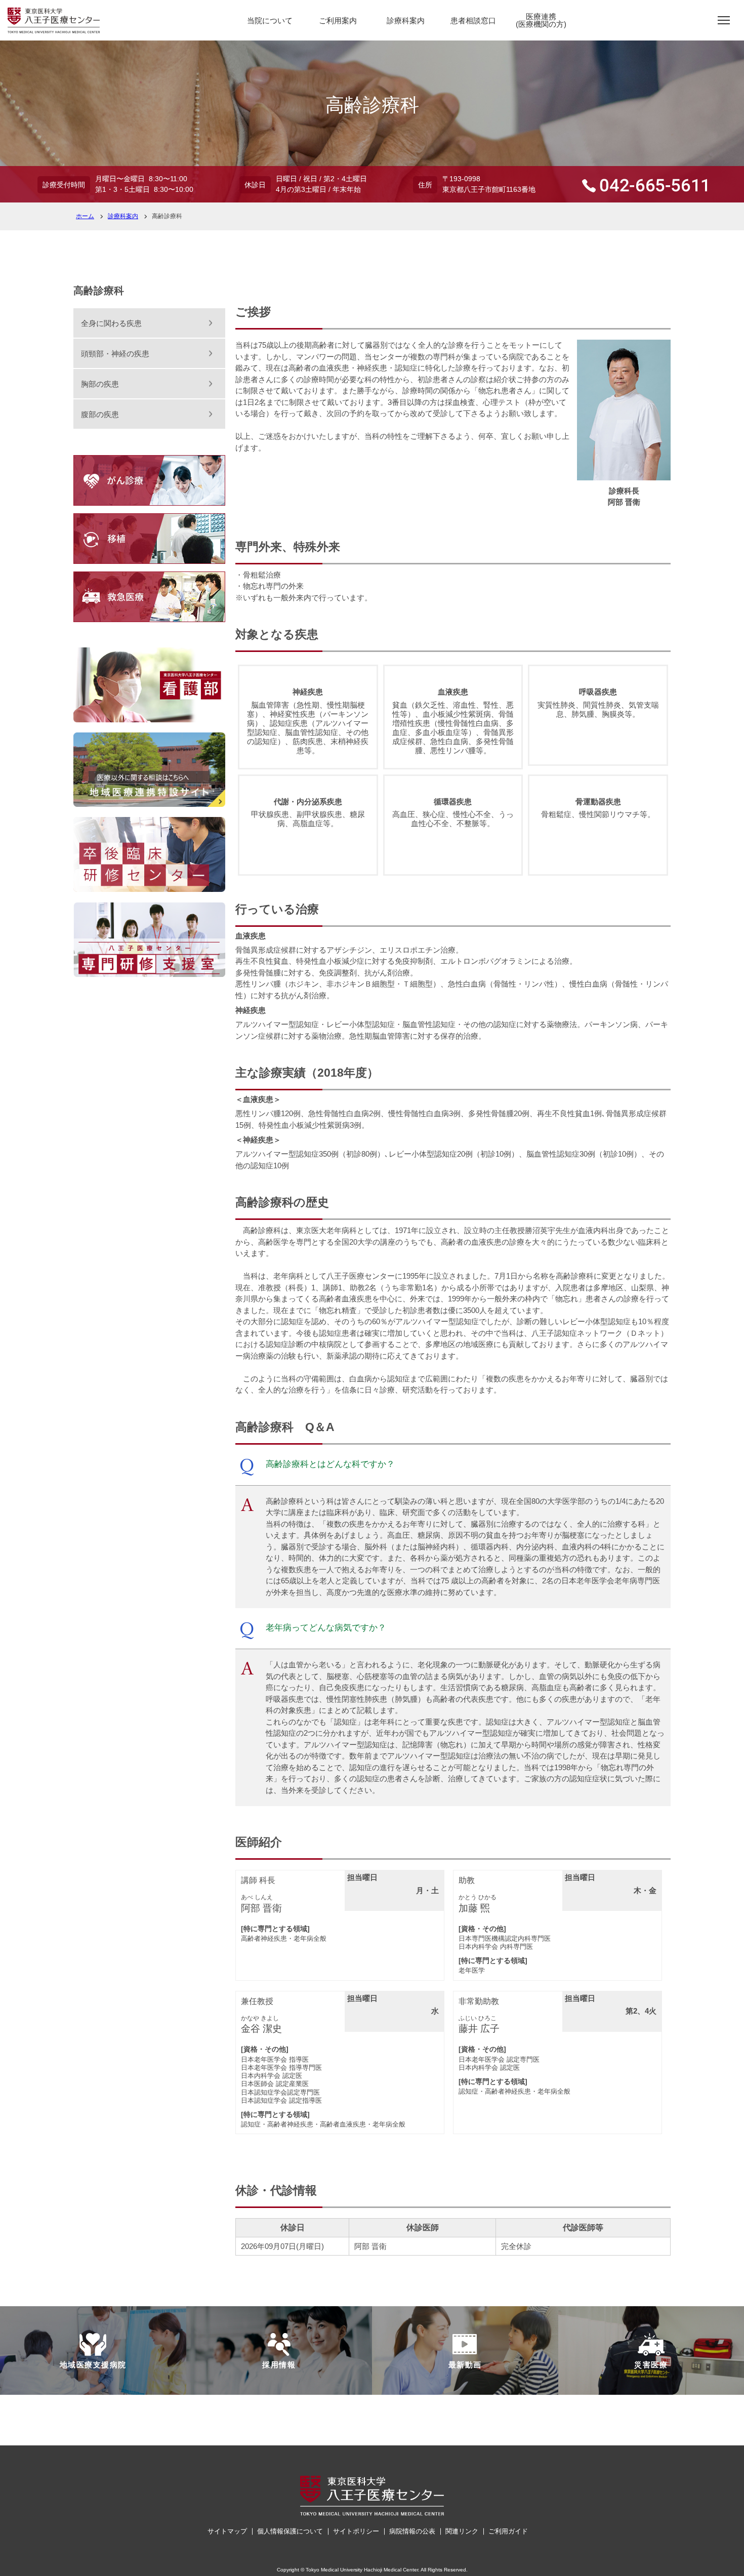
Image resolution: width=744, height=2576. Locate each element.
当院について (270, 21)
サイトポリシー (356, 2531)
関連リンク (462, 2531)
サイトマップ (227, 2531)
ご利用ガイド (508, 2531)
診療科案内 (406, 21)
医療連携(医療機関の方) (541, 20)
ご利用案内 (338, 21)
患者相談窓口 (473, 21)
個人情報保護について (290, 2531)
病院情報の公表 (412, 2531)
